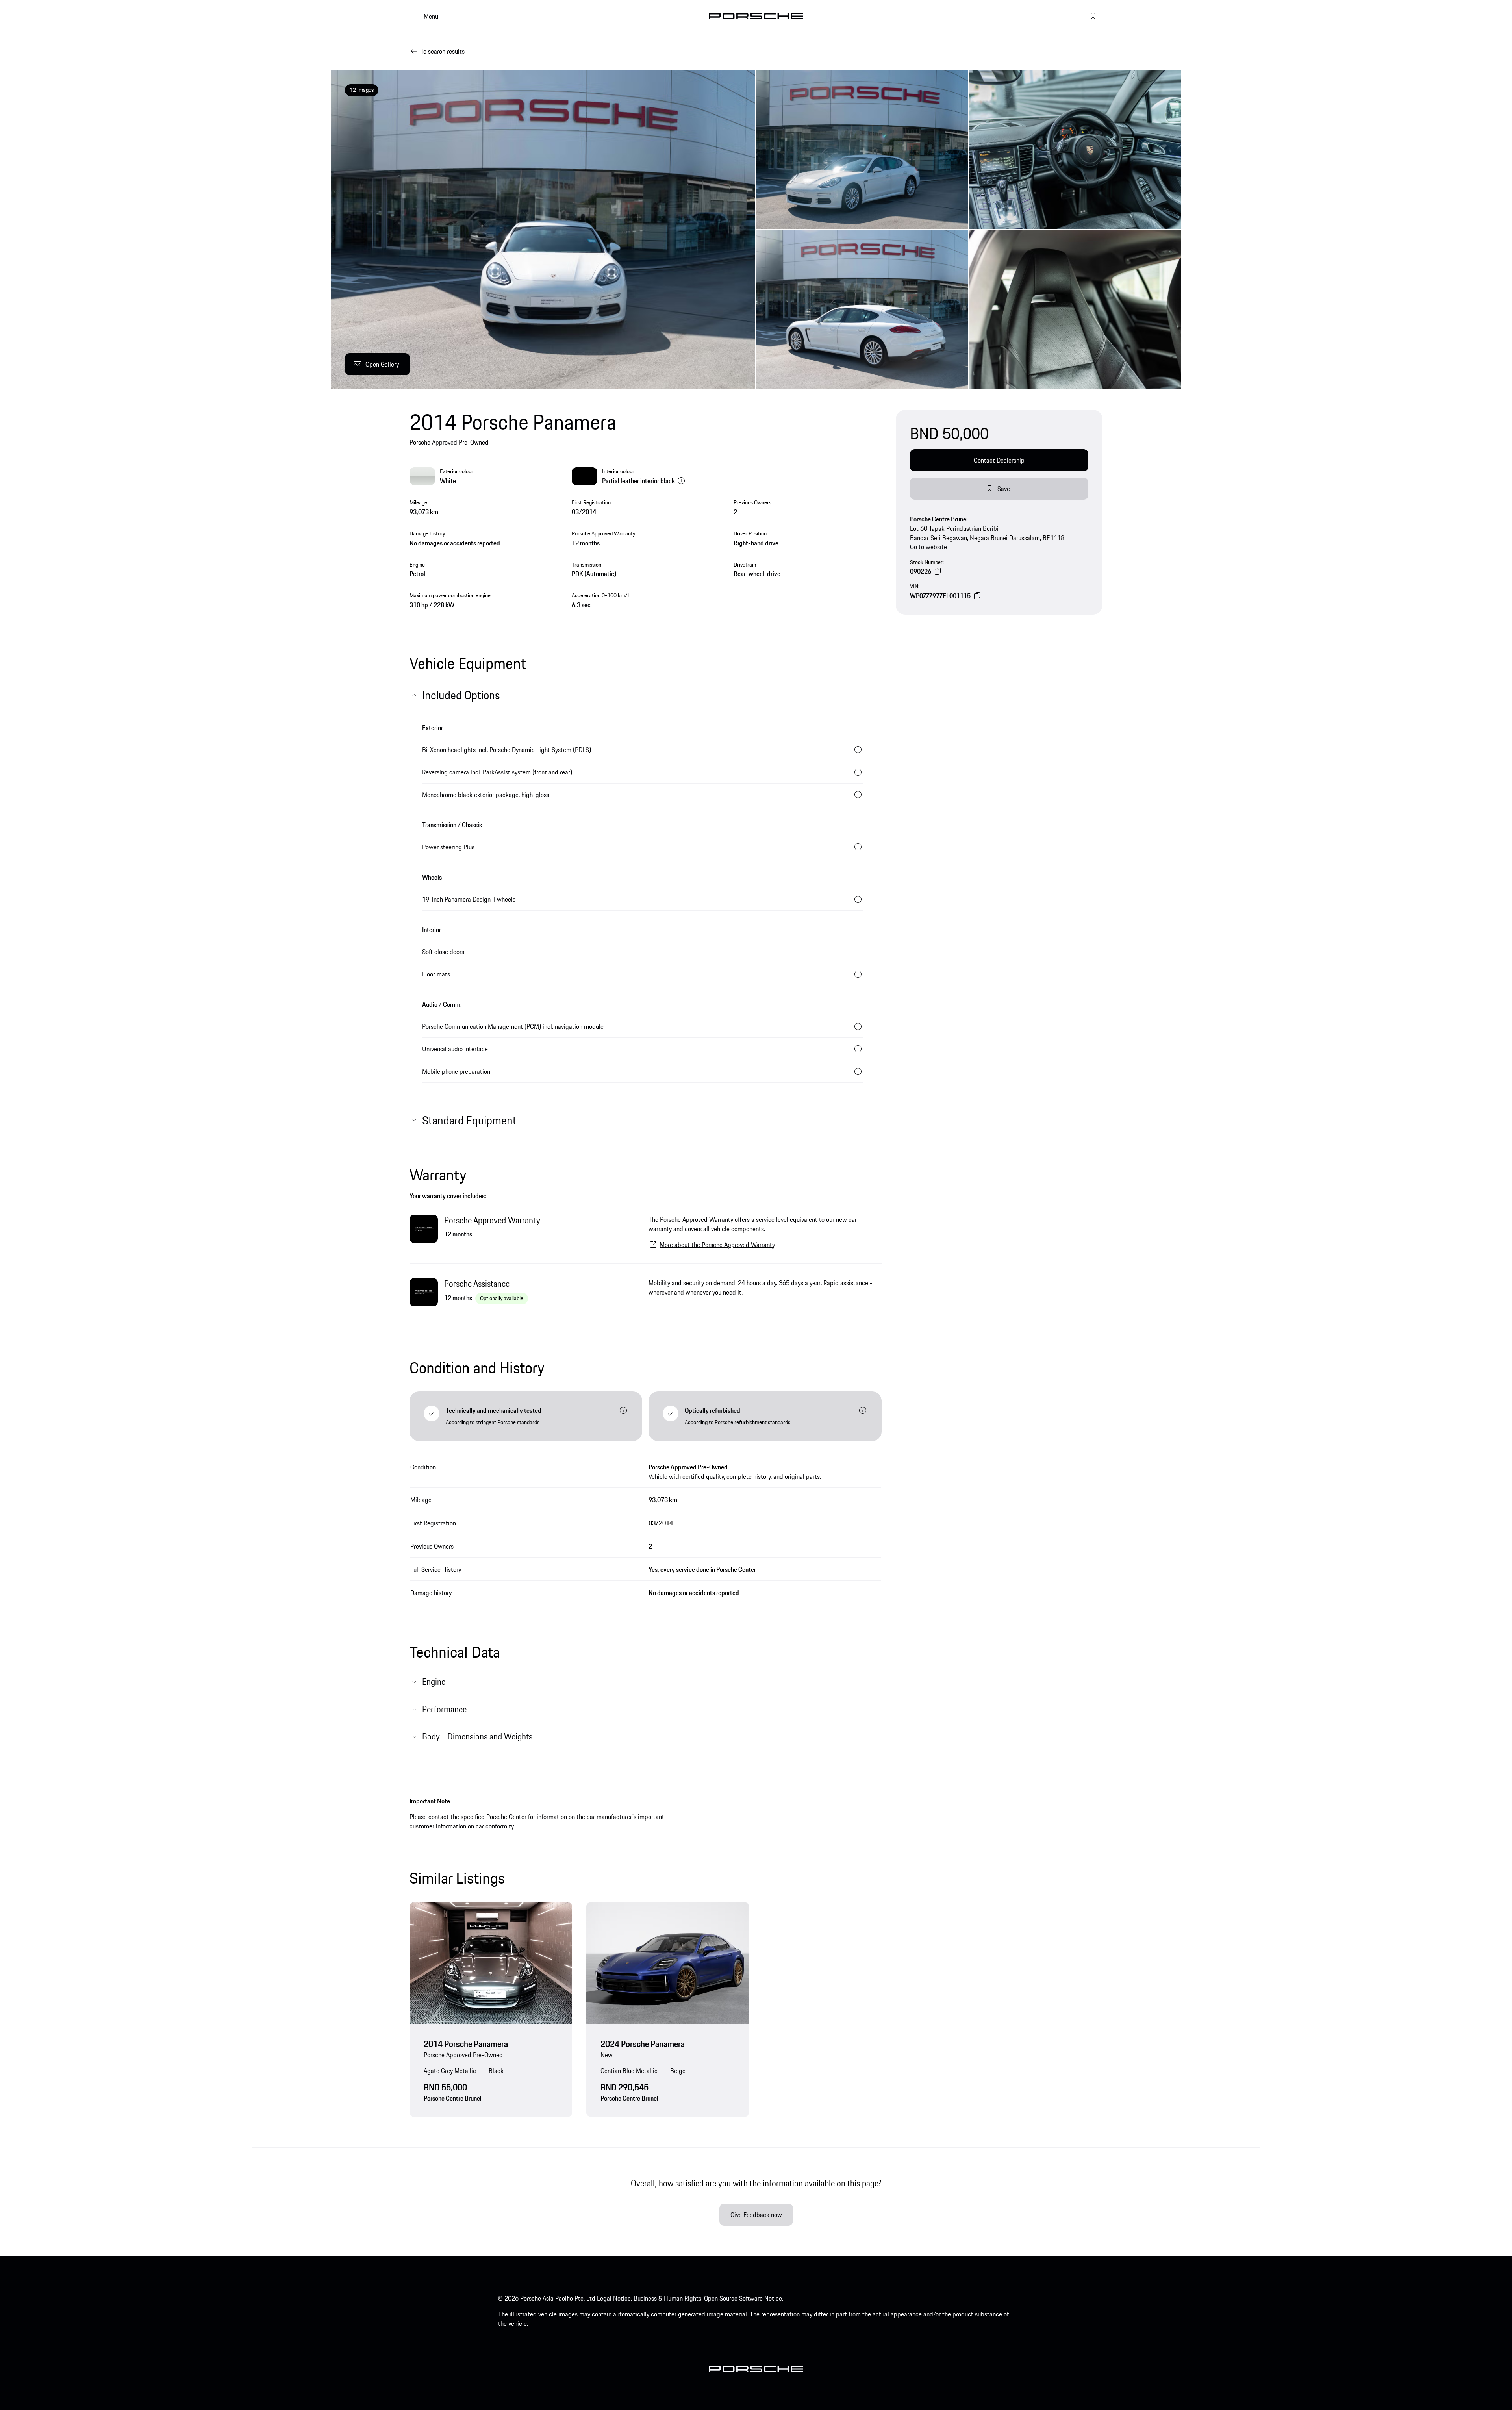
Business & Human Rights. (668, 2298)
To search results (443, 51)
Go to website (928, 547)
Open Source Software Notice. (744, 2298)
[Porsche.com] (756, 16)
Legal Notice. (614, 2298)
